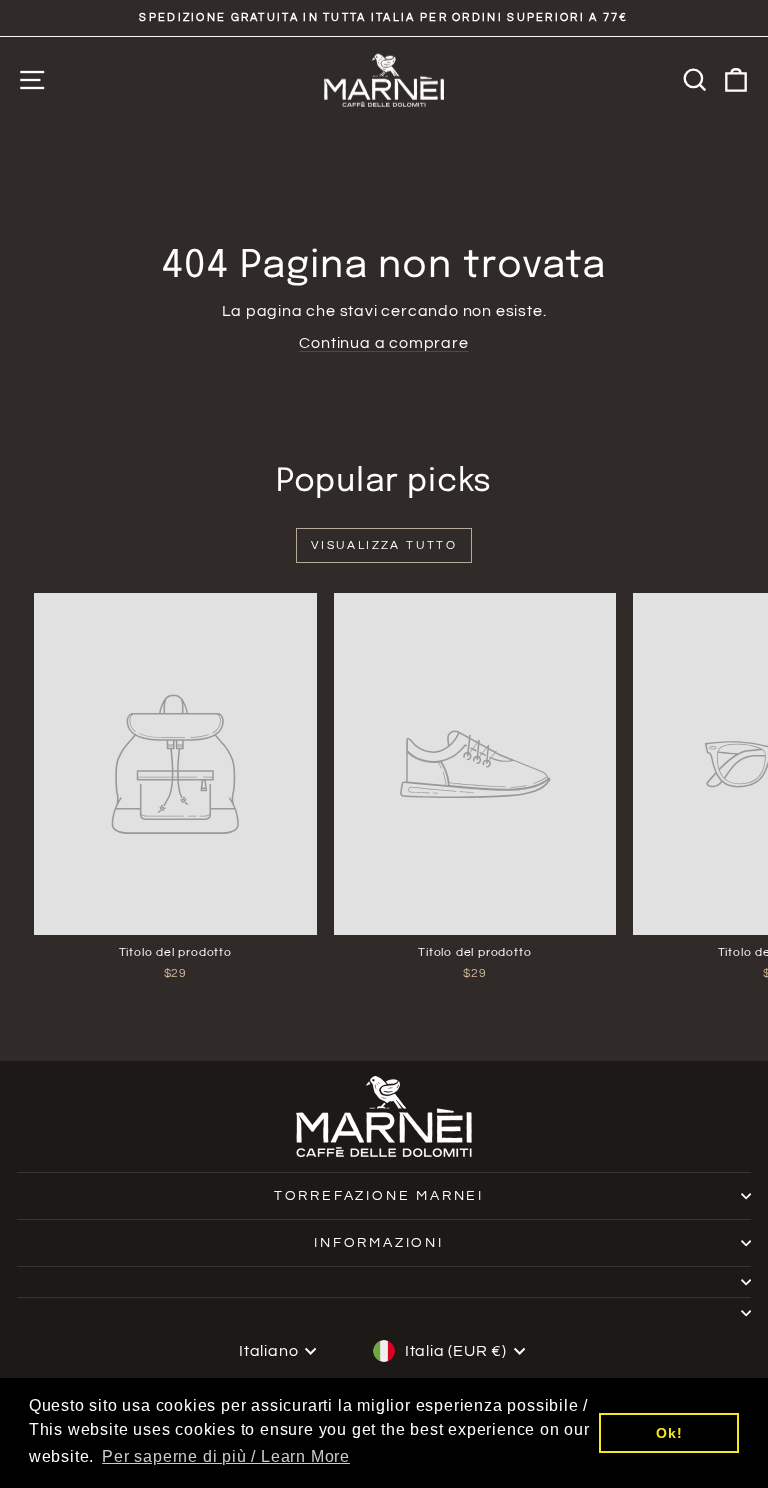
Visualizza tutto (384, 545)
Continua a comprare (383, 343)
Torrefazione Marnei (379, 1196)
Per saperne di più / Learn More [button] (226, 1456)
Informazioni (379, 1243)
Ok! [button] (669, 1433)
